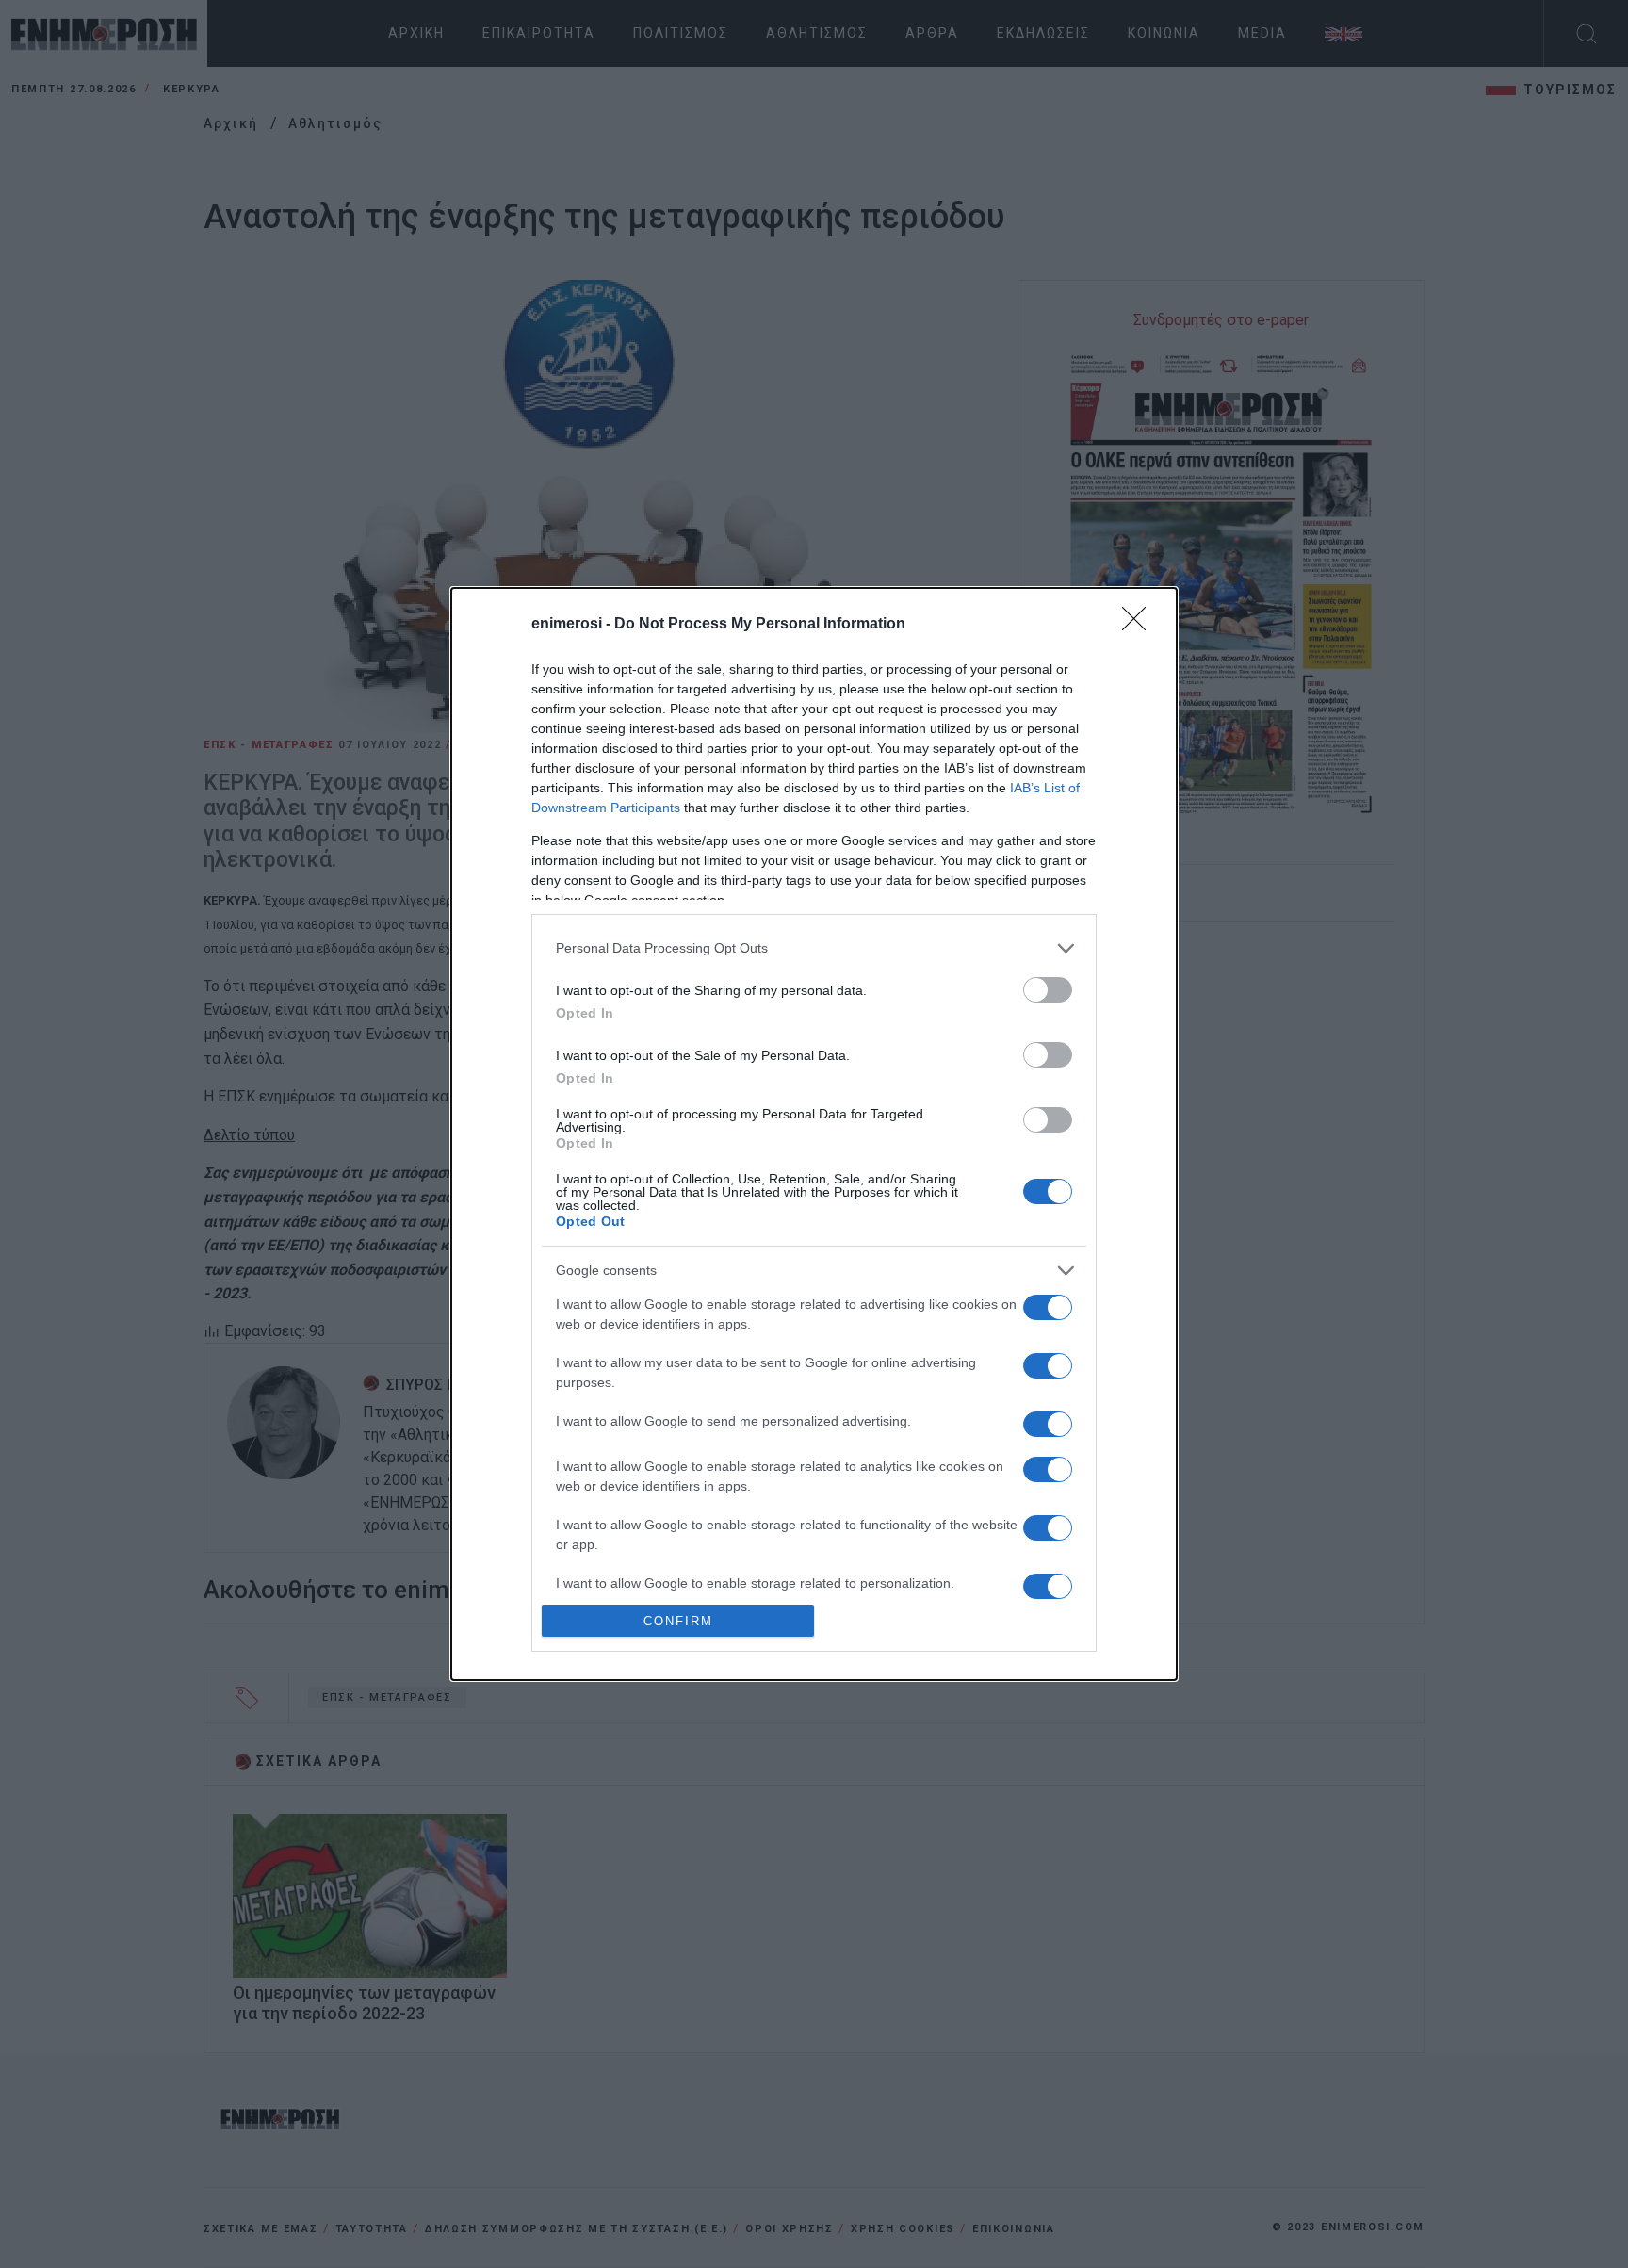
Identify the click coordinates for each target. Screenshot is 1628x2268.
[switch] (1048, 990)
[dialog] (814, 1134)
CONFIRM (678, 1621)
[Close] (1140, 625)
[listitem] (814, 948)
